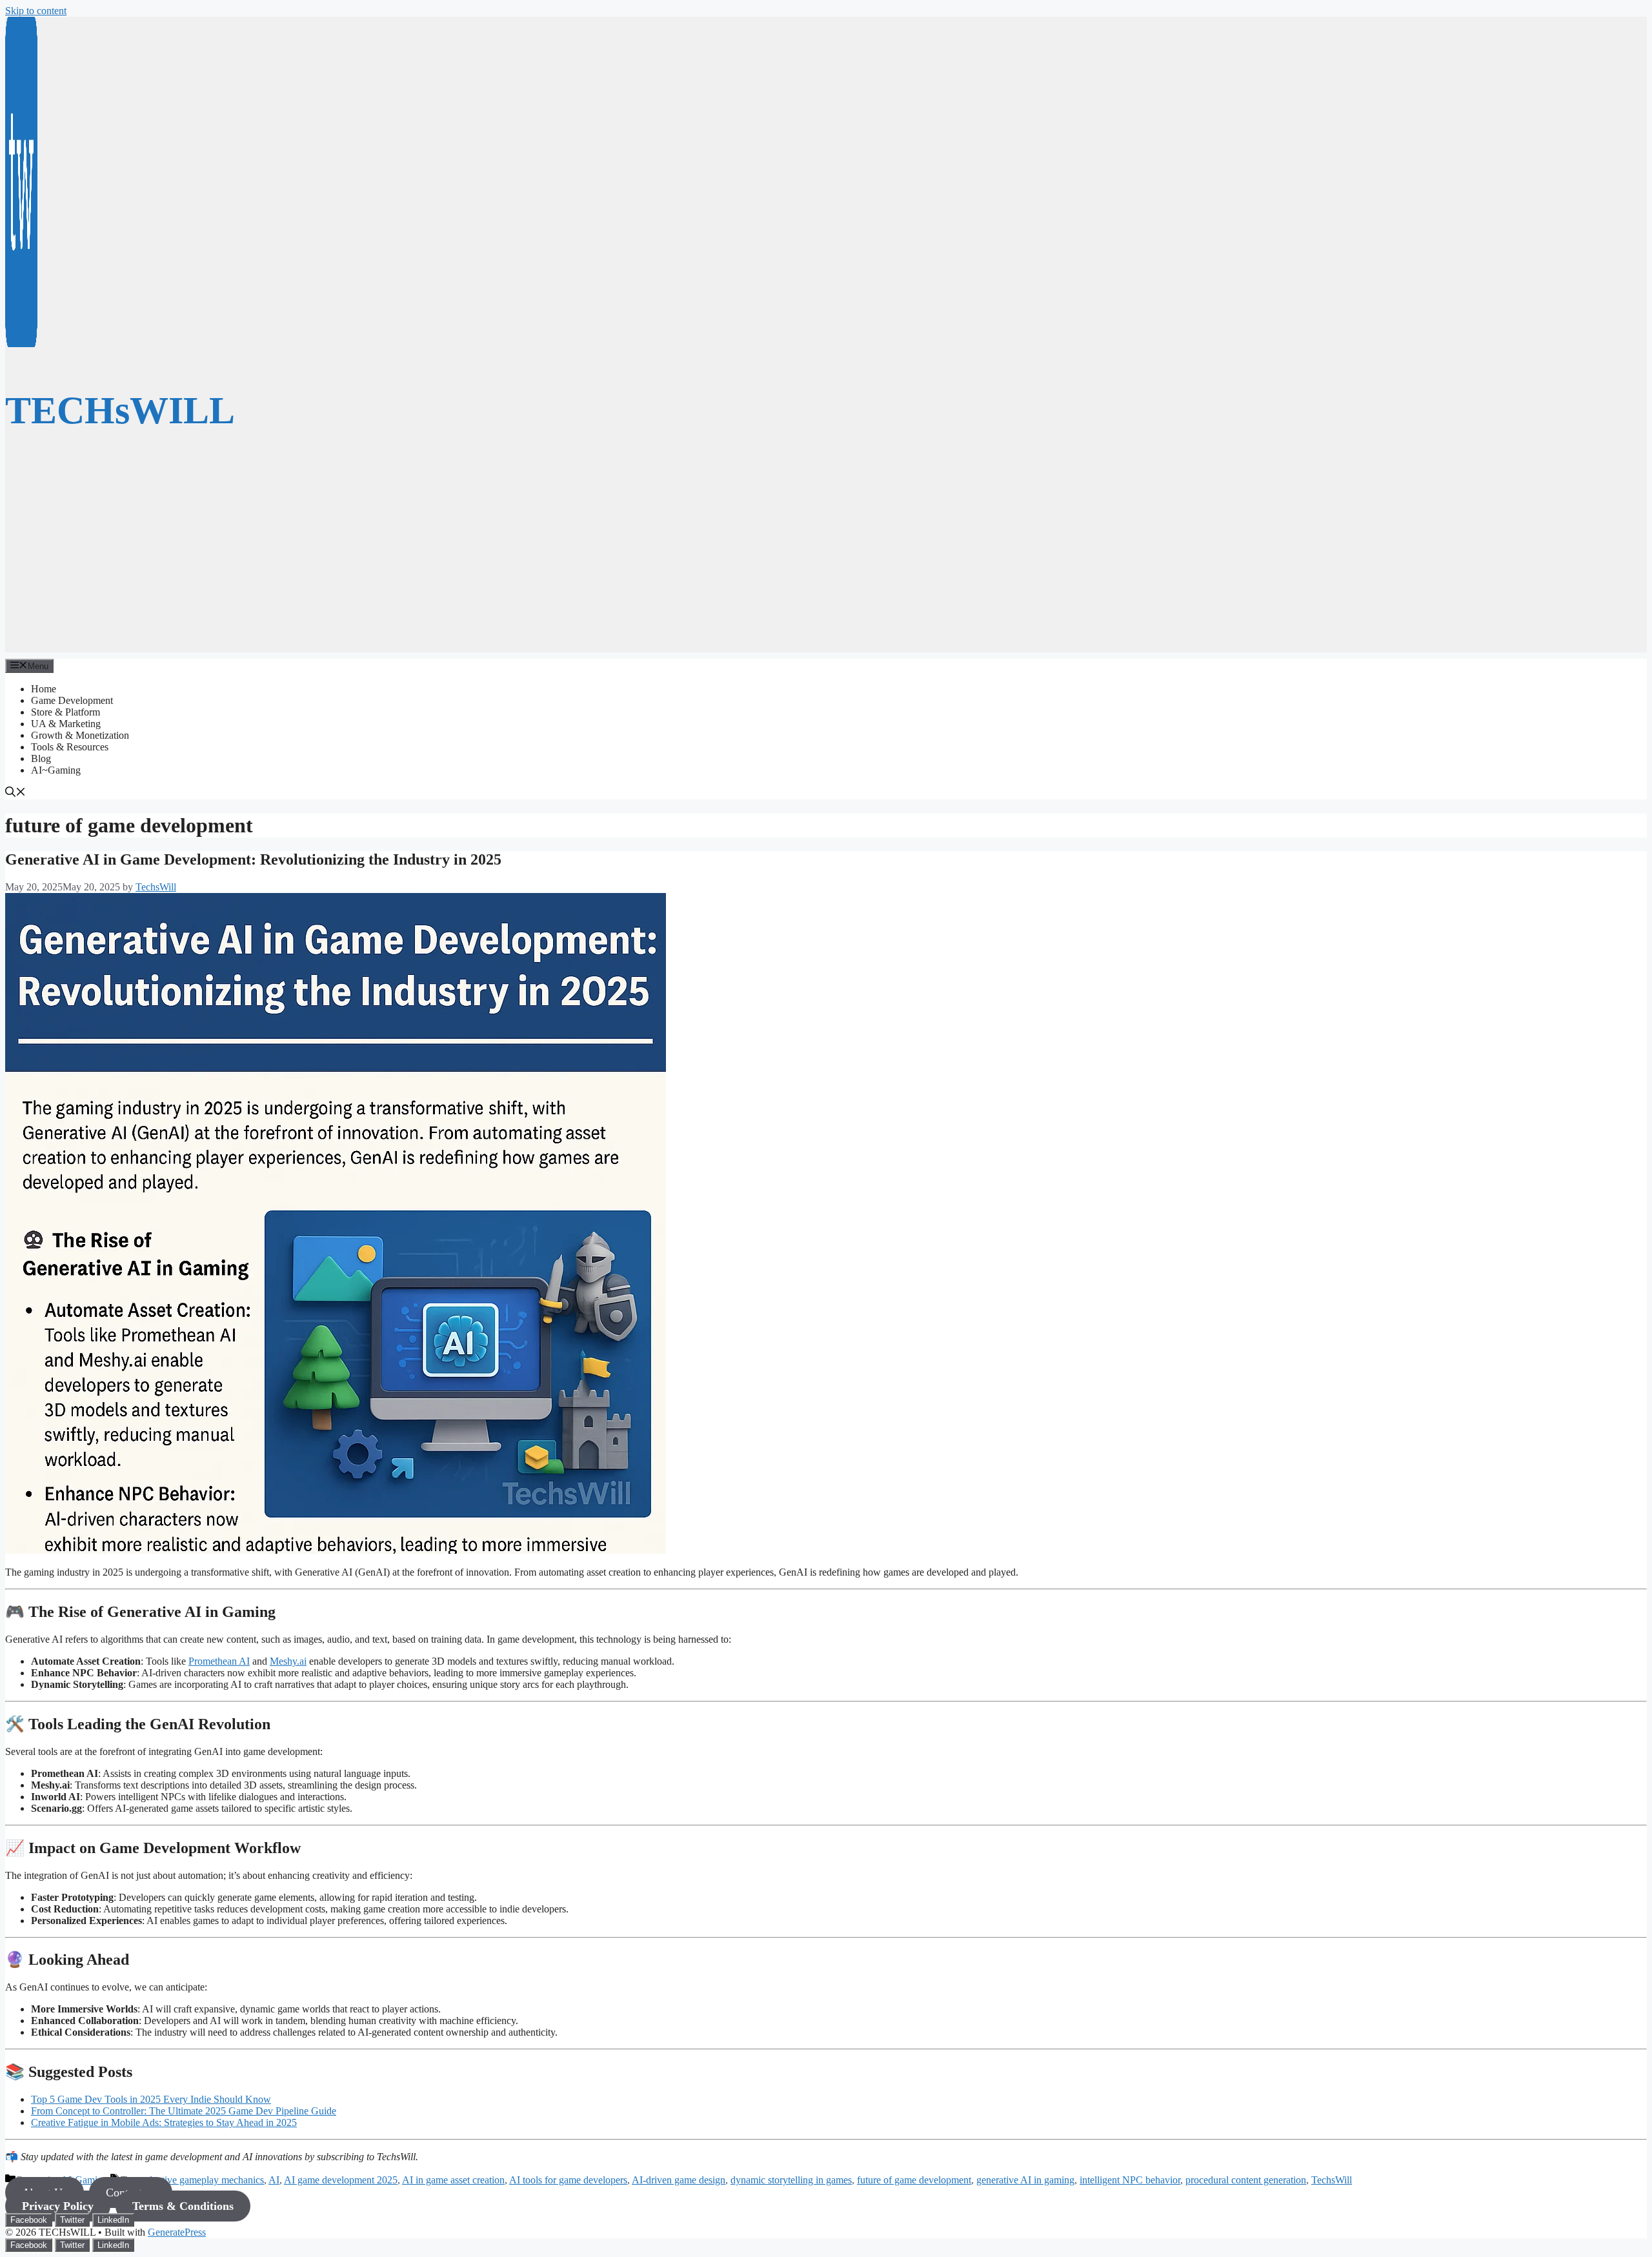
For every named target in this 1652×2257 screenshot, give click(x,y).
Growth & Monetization (80, 735)
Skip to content (36, 11)
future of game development (914, 2180)
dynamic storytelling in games (791, 2180)
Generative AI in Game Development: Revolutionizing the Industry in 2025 (253, 859)
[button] (15, 793)
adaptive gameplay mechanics (203, 2180)
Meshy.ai (288, 1661)
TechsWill (1332, 2180)
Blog (41, 758)
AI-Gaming (84, 2180)
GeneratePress (177, 2232)
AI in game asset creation (453, 2180)
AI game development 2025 (341, 2180)
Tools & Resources (70, 747)
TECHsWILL (120, 410)
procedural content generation (1246, 2180)
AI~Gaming (56, 770)
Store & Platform (65, 712)
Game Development (72, 700)
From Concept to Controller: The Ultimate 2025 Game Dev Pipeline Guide (184, 2111)
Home (44, 689)
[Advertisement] (826, 562)
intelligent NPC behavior (1130, 2180)
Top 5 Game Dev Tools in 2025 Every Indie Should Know (151, 2099)
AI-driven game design (679, 2180)
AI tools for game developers (568, 2180)
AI (274, 2180)
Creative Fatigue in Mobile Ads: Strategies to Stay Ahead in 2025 (164, 2122)
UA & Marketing (66, 724)
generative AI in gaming (1025, 2180)
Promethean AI (219, 1661)
